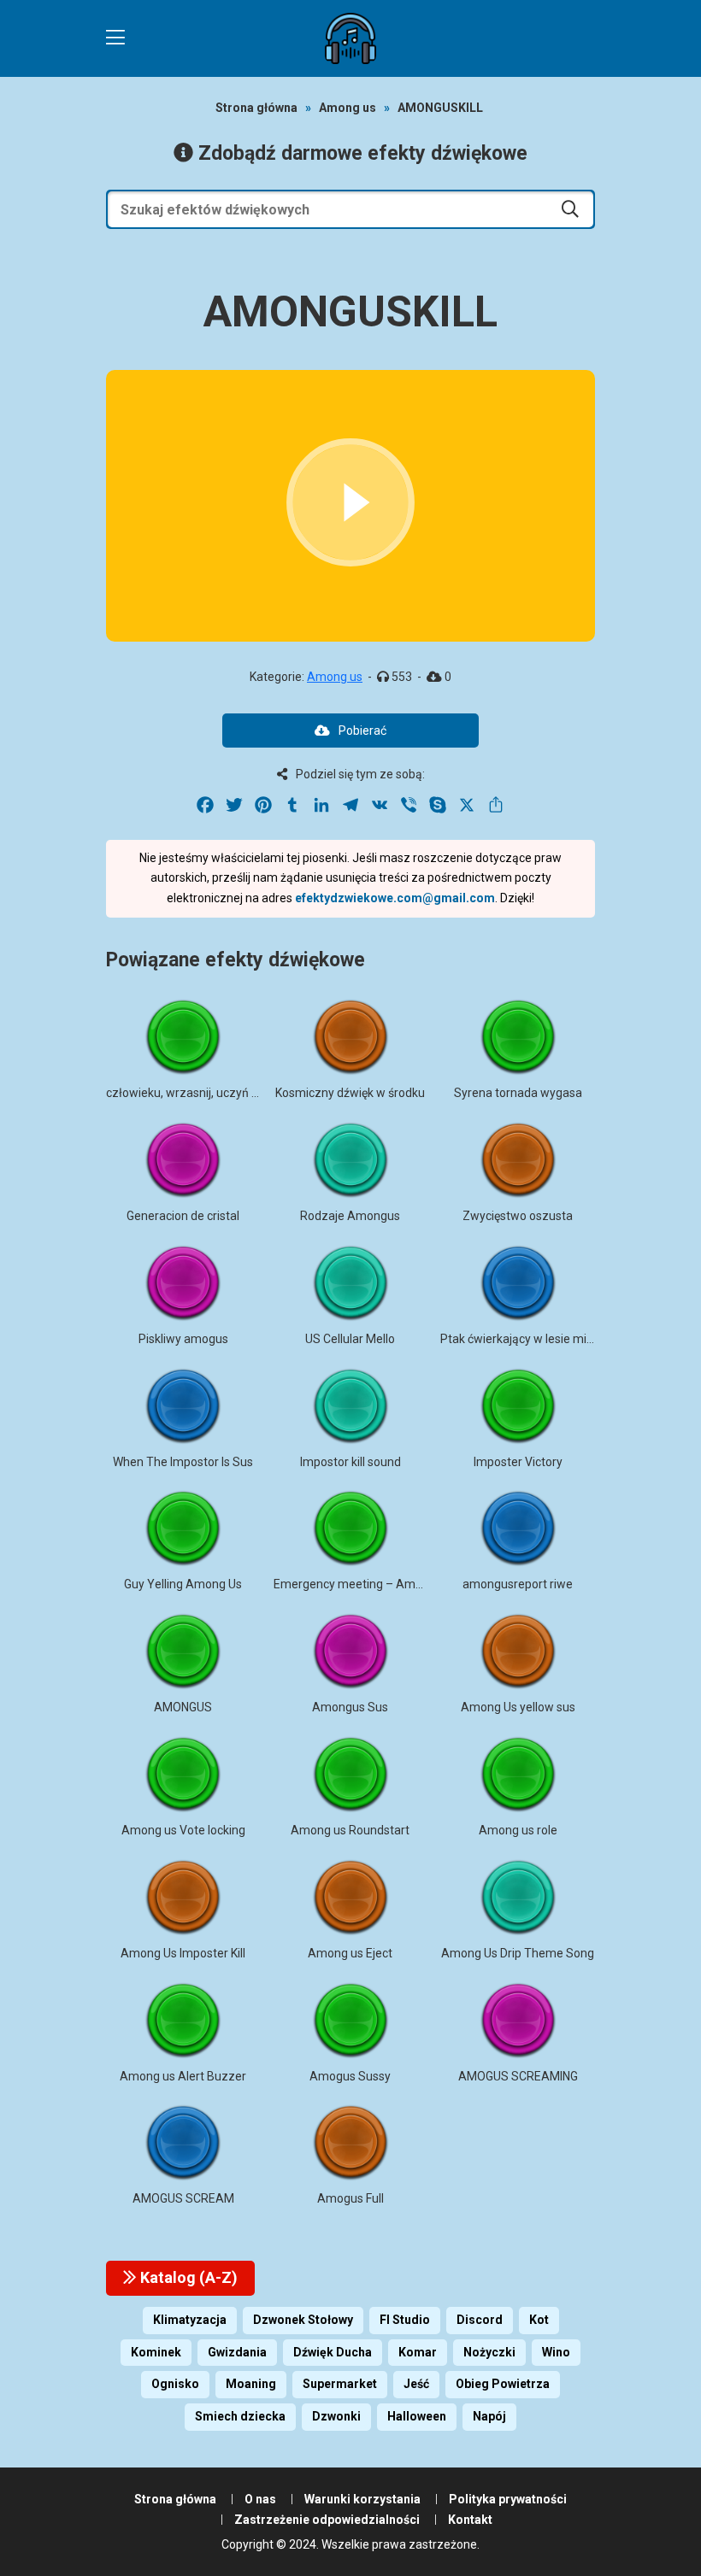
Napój (489, 2416)
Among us (348, 108)
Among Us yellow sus (518, 1707)
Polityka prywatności (508, 2499)
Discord (480, 2320)
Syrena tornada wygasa (518, 1093)
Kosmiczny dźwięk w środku (350, 1093)
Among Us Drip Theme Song (518, 1953)
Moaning (251, 2384)
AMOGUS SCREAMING (518, 2076)
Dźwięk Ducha (333, 2352)
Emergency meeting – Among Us (363, 1584)
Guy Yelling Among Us (183, 1584)
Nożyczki (489, 2352)
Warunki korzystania (362, 2499)
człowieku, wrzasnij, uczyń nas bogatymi (215, 1093)
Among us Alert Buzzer (183, 2076)
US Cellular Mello (350, 1339)
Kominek (156, 2352)
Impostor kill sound (350, 1462)
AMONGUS (183, 1707)
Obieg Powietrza (503, 2384)
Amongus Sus (350, 1707)
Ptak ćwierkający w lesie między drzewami (555, 1339)
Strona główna (256, 108)
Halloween (417, 2416)
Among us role (518, 1830)
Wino (556, 2352)
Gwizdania (237, 2352)
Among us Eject (350, 1953)
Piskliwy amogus (183, 1339)
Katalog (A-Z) (187, 2277)
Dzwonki (336, 2416)
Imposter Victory (518, 1462)
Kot (539, 2320)
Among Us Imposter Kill (183, 1953)
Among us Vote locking (183, 1830)
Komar (418, 2352)
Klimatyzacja (190, 2320)
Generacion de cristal (183, 1216)
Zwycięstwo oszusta (518, 1216)
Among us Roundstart (350, 1830)
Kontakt (470, 2520)
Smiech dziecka (240, 2416)
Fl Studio (405, 2320)
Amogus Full (350, 2198)
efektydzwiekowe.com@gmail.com (395, 898)
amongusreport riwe (518, 1584)
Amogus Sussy (350, 2076)
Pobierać (362, 731)
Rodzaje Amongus (350, 1216)
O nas (260, 2499)
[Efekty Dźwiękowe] (350, 38)
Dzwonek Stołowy (303, 2320)
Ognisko (175, 2384)
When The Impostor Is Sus (183, 1462)
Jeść (416, 2384)
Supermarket (340, 2384)
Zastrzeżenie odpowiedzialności (327, 2520)
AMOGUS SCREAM (183, 2198)
